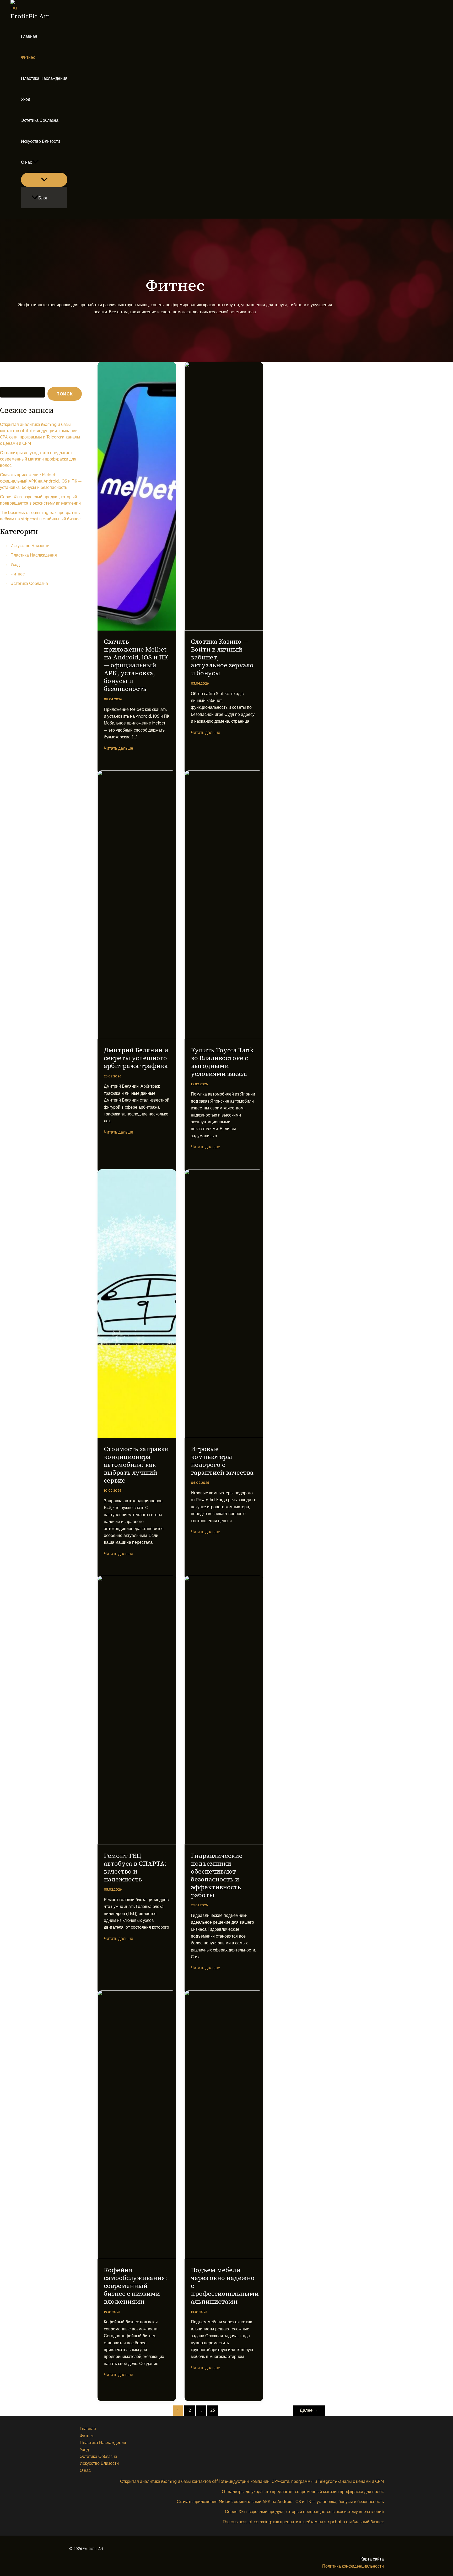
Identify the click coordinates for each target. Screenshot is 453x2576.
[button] (35, 162)
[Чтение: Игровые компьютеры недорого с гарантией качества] (224, 1436)
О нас (26, 162)
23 (213, 2410)
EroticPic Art (30, 16)
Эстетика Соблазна (40, 120)
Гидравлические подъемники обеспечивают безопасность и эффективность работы (217, 1875)
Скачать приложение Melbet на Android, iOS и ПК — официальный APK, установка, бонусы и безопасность (136, 665)
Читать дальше (118, 748)
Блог (43, 198)
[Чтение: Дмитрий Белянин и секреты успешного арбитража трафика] (137, 1038)
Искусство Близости (41, 141)
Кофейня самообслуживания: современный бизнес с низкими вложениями (135, 2286)
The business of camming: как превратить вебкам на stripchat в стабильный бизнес (303, 2522)
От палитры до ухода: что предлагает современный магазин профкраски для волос (38, 459)
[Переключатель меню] (44, 180)
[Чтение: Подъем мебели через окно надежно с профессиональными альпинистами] (224, 2257)
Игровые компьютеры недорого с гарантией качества (222, 1461)
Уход (26, 99)
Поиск (5, 383)
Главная (29, 36)
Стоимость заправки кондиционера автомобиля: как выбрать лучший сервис (136, 1465)
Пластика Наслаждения (44, 78)
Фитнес (28, 57)
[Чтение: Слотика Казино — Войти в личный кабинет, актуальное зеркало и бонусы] (224, 629)
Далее (309, 2410)
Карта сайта (372, 2559)
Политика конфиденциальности (353, 2566)
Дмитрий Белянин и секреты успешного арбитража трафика (136, 1058)
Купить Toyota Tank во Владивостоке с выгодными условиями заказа (222, 1062)
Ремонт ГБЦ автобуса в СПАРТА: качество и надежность (135, 1867)
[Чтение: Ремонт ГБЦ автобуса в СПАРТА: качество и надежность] (137, 1843)
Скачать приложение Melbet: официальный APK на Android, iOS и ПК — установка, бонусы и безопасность (41, 481)
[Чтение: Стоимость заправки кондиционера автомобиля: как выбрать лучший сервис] (137, 1436)
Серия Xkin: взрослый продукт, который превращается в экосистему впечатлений (304, 2511)
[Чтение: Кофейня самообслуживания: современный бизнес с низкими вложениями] (137, 2257)
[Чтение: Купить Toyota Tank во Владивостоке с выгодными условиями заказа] (224, 1038)
